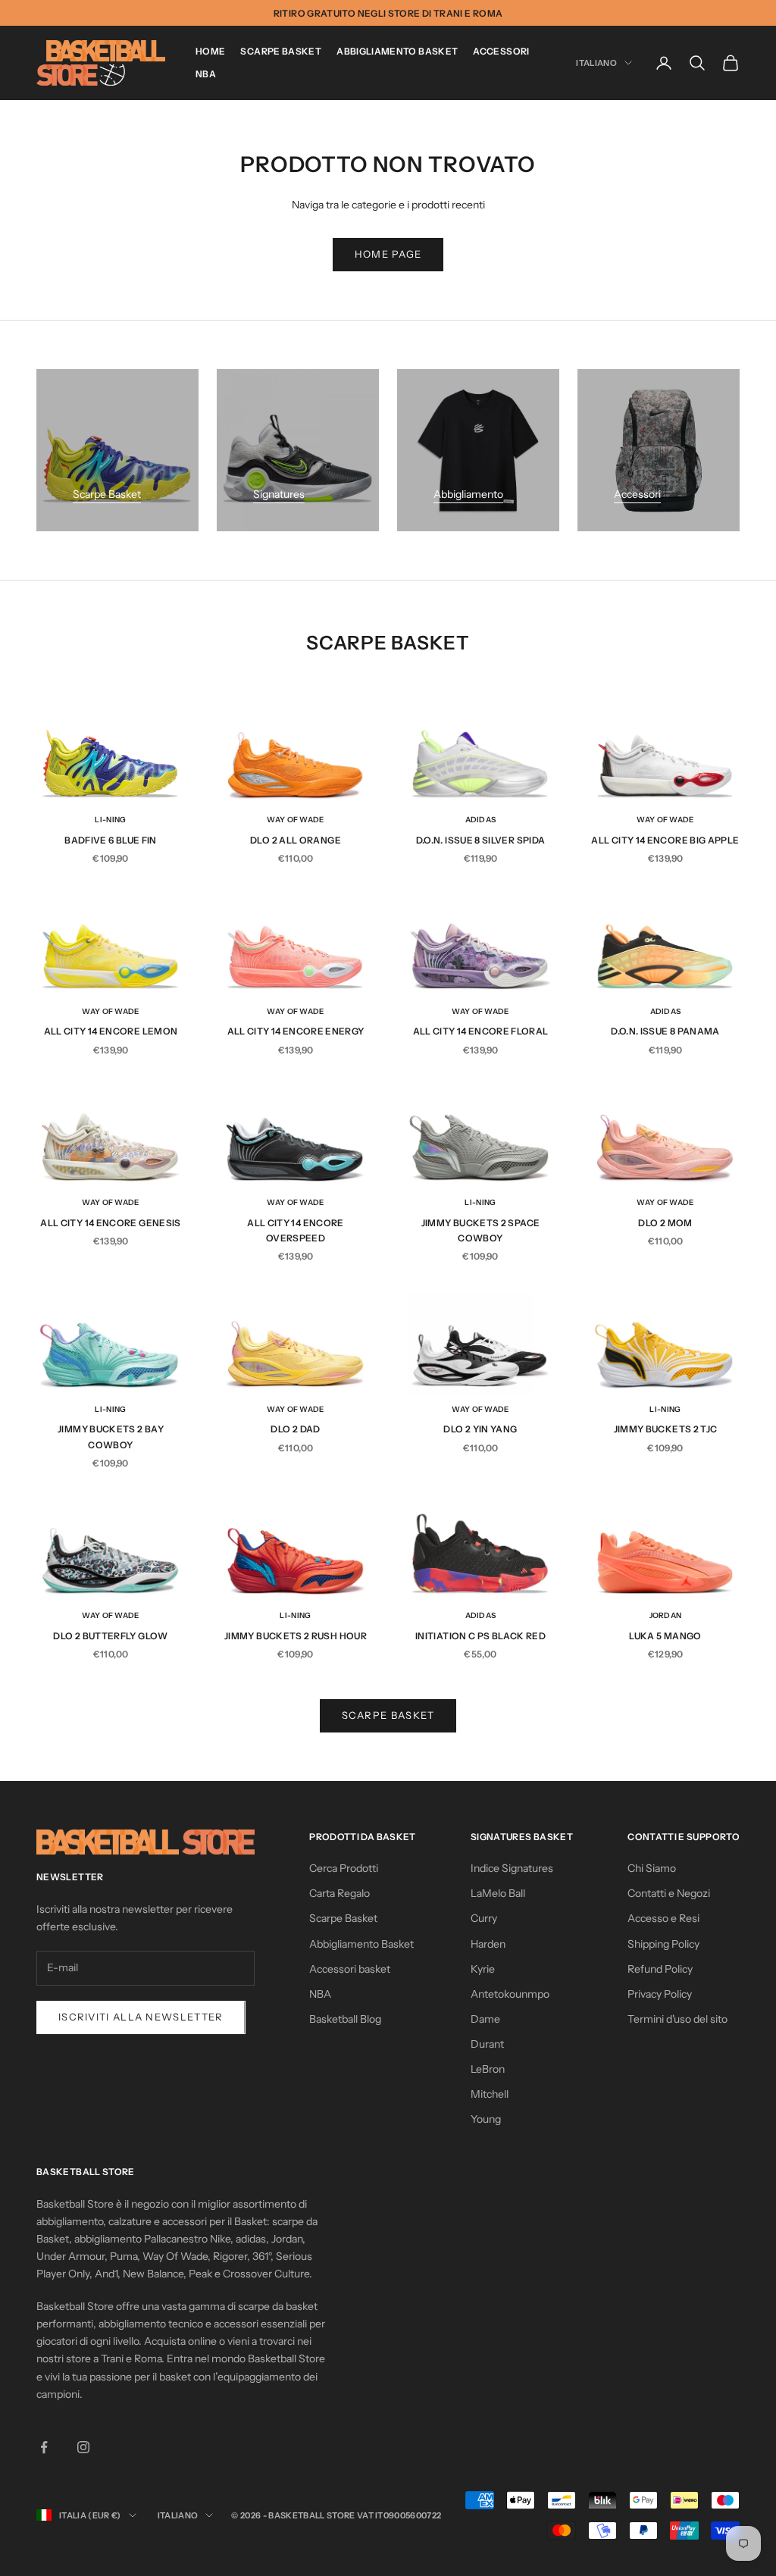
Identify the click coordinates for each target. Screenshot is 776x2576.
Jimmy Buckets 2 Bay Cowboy (111, 1437)
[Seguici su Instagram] (83, 2447)
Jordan (666, 1615)
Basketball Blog (345, 2019)
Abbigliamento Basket (397, 51)
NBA (206, 74)
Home (210, 51)
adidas (481, 820)
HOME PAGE (388, 254)
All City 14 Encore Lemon (111, 1031)
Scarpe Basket (281, 51)
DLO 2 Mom (665, 1223)
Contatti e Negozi (669, 1893)
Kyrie (483, 1969)
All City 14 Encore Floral (481, 1031)
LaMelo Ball (498, 1893)
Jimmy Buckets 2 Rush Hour (296, 1636)
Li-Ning (110, 820)
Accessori (501, 51)
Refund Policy (660, 1969)
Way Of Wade (295, 820)
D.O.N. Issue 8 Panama (665, 1031)
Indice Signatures (512, 1868)
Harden (488, 1944)
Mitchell (490, 2094)
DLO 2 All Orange (296, 840)
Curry (484, 1918)
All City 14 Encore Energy (296, 1031)
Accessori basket (350, 1969)
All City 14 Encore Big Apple (665, 840)
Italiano (596, 63)
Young (486, 2119)
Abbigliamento (468, 494)
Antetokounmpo (510, 1994)
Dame (485, 2019)
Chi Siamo (652, 1868)
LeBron (488, 2069)
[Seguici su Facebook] (44, 2447)
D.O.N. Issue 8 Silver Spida (481, 840)
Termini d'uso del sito (677, 2019)
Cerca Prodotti (344, 1868)
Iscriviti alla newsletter (141, 2017)
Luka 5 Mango (665, 1636)
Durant (487, 2044)
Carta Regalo (339, 1893)
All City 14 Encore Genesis (110, 1223)
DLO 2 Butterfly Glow (110, 1636)
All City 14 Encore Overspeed (295, 1230)
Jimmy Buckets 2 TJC (666, 1429)
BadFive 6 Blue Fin (110, 840)
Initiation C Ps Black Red (480, 1636)
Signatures (279, 494)
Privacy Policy (660, 1994)
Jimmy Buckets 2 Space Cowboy (481, 1230)
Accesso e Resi (663, 1918)
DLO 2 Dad (295, 1429)
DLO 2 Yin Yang (480, 1429)
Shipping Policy (663, 1944)
